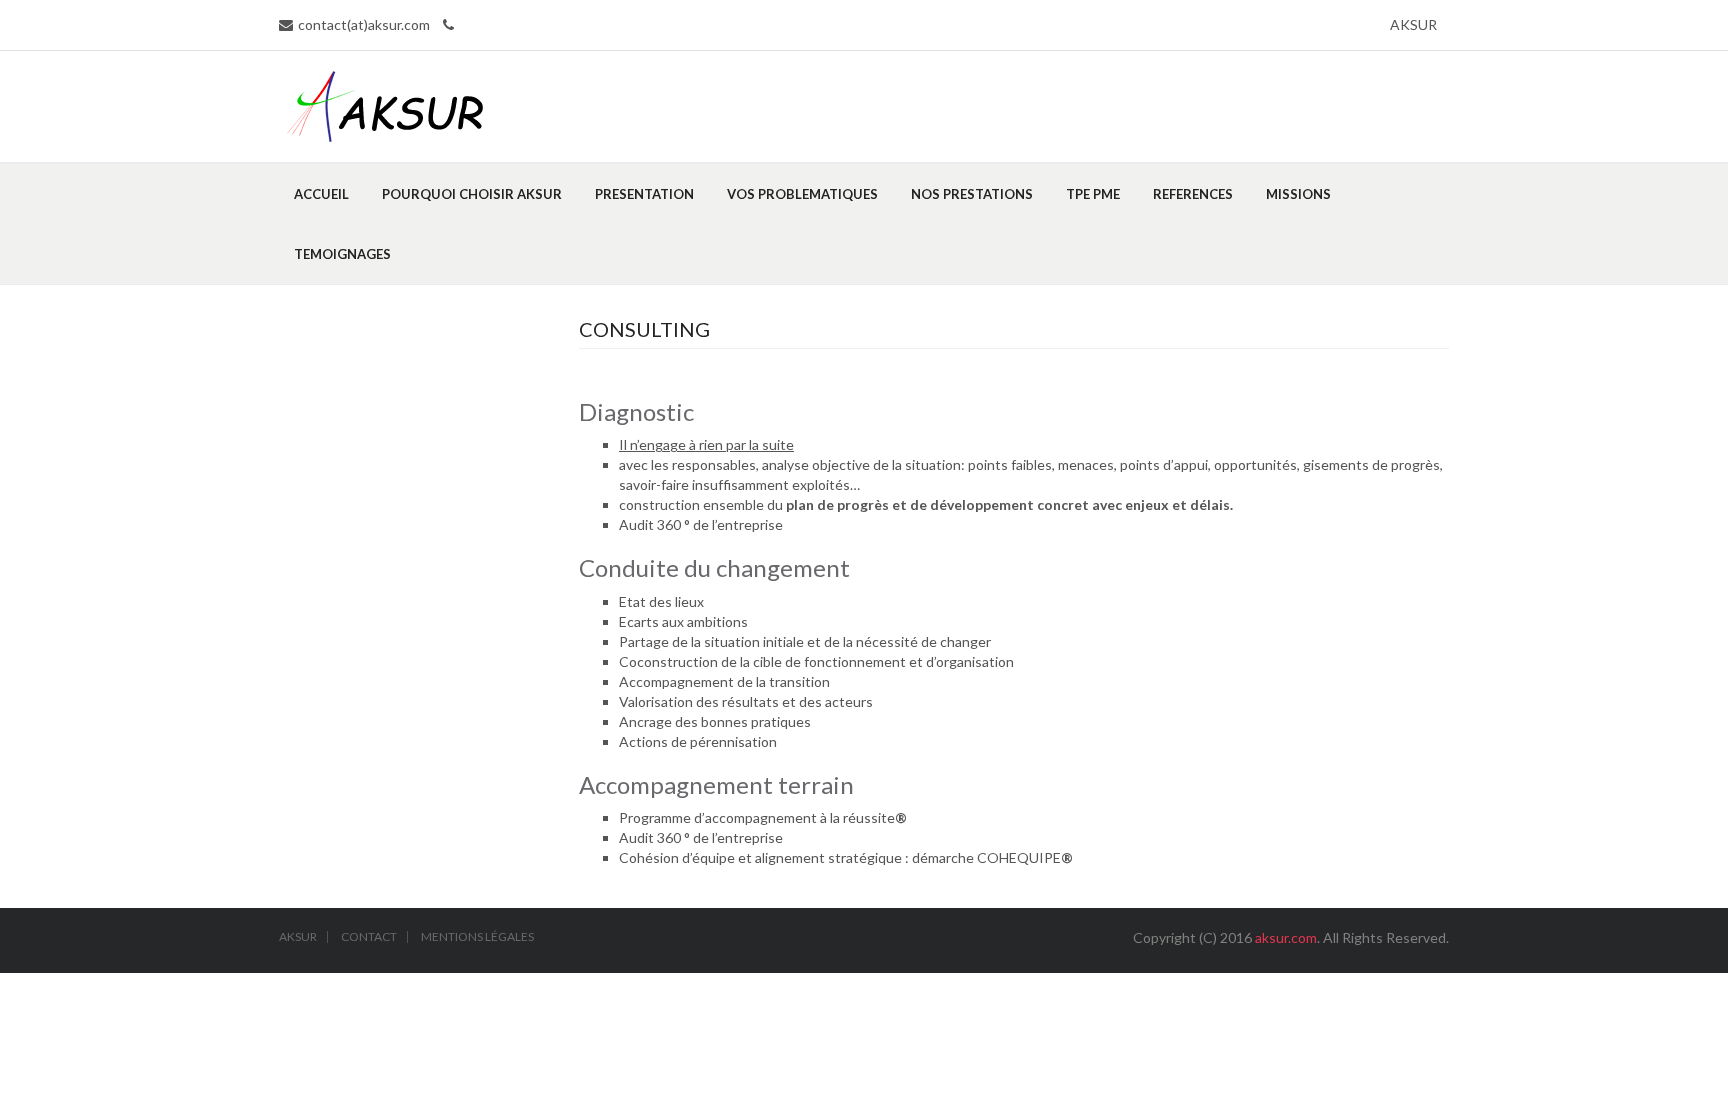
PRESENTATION (644, 194)
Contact (369, 937)
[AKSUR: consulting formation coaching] (385, 104)
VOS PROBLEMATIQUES (802, 194)
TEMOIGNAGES (342, 254)
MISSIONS (1298, 194)
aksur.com (1286, 937)
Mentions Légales (477, 937)
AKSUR (1413, 24)
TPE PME (1093, 194)
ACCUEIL (321, 194)
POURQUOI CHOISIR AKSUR (472, 194)
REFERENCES (1193, 194)
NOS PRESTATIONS (972, 194)
